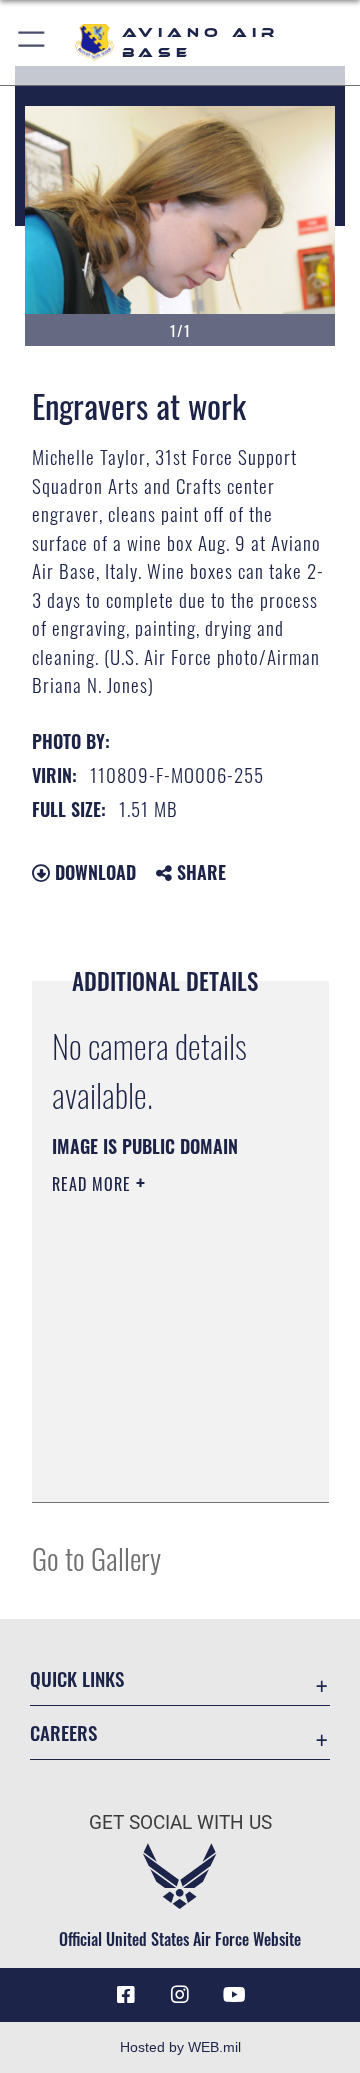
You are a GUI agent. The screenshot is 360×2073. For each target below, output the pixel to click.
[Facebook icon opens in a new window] (126, 1995)
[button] (32, 42)
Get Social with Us (180, 1822)
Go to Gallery (96, 1557)
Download (93, 872)
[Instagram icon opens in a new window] (180, 1995)
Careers (63, 1732)
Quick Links (77, 1678)
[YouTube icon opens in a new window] (234, 1995)
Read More (94, 1184)
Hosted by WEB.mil (180, 2047)
